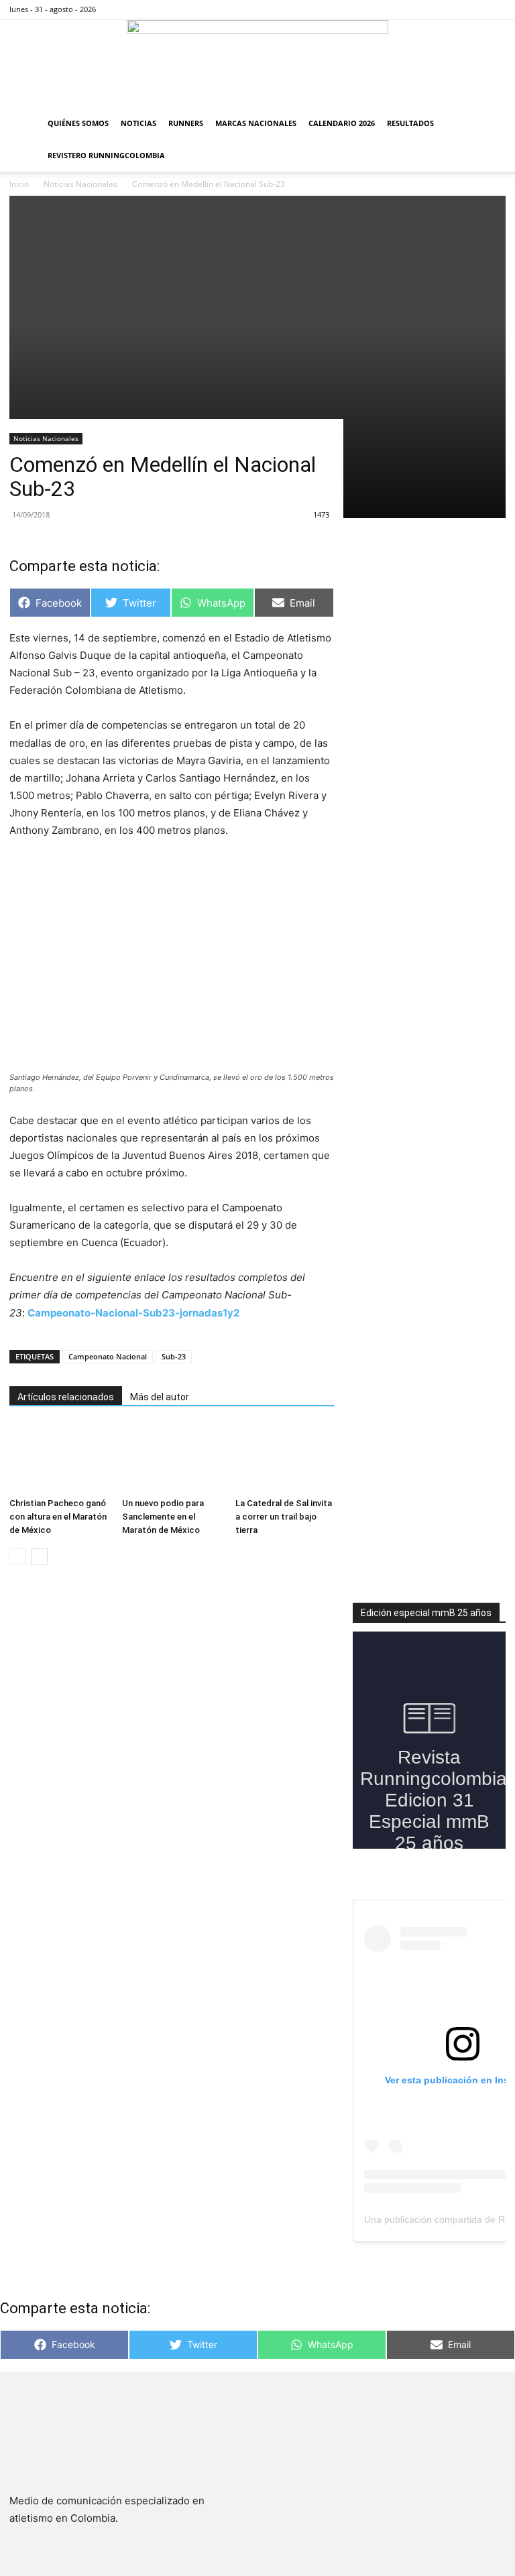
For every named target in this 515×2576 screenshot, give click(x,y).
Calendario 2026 (342, 123)
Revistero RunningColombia (106, 155)
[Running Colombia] (257, 64)
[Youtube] (496, 9)
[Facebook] (429, 9)
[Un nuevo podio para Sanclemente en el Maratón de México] (171, 1458)
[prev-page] (18, 1557)
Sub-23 (174, 1356)
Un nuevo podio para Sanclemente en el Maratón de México (163, 1517)
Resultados (410, 123)
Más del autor (160, 1397)
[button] (490, 124)
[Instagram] (451, 9)
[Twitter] (473, 9)
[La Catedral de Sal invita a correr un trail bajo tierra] (285, 1458)
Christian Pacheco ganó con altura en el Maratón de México (58, 1517)
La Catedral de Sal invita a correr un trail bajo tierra (284, 1517)
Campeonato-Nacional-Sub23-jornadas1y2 (133, 1313)
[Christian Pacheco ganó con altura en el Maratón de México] (59, 1458)
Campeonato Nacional (108, 1356)
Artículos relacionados (66, 1397)
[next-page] (39, 1557)
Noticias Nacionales (46, 438)
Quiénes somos (78, 123)
